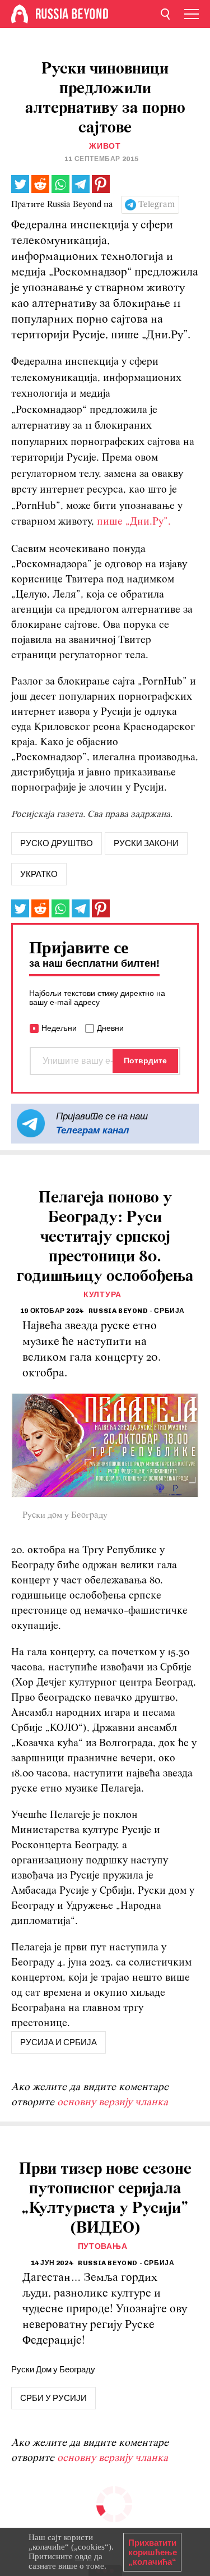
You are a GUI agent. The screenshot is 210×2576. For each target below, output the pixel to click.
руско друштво (57, 843)
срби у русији (53, 2398)
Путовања (103, 2246)
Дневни (110, 1028)
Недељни (59, 1028)
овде (83, 2556)
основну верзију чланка (113, 2103)
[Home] (20, 14)
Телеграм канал (93, 1130)
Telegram (157, 205)
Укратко (39, 874)
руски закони (146, 843)
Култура (102, 1295)
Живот (105, 146)
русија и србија (59, 2042)
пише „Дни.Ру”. (134, 522)
